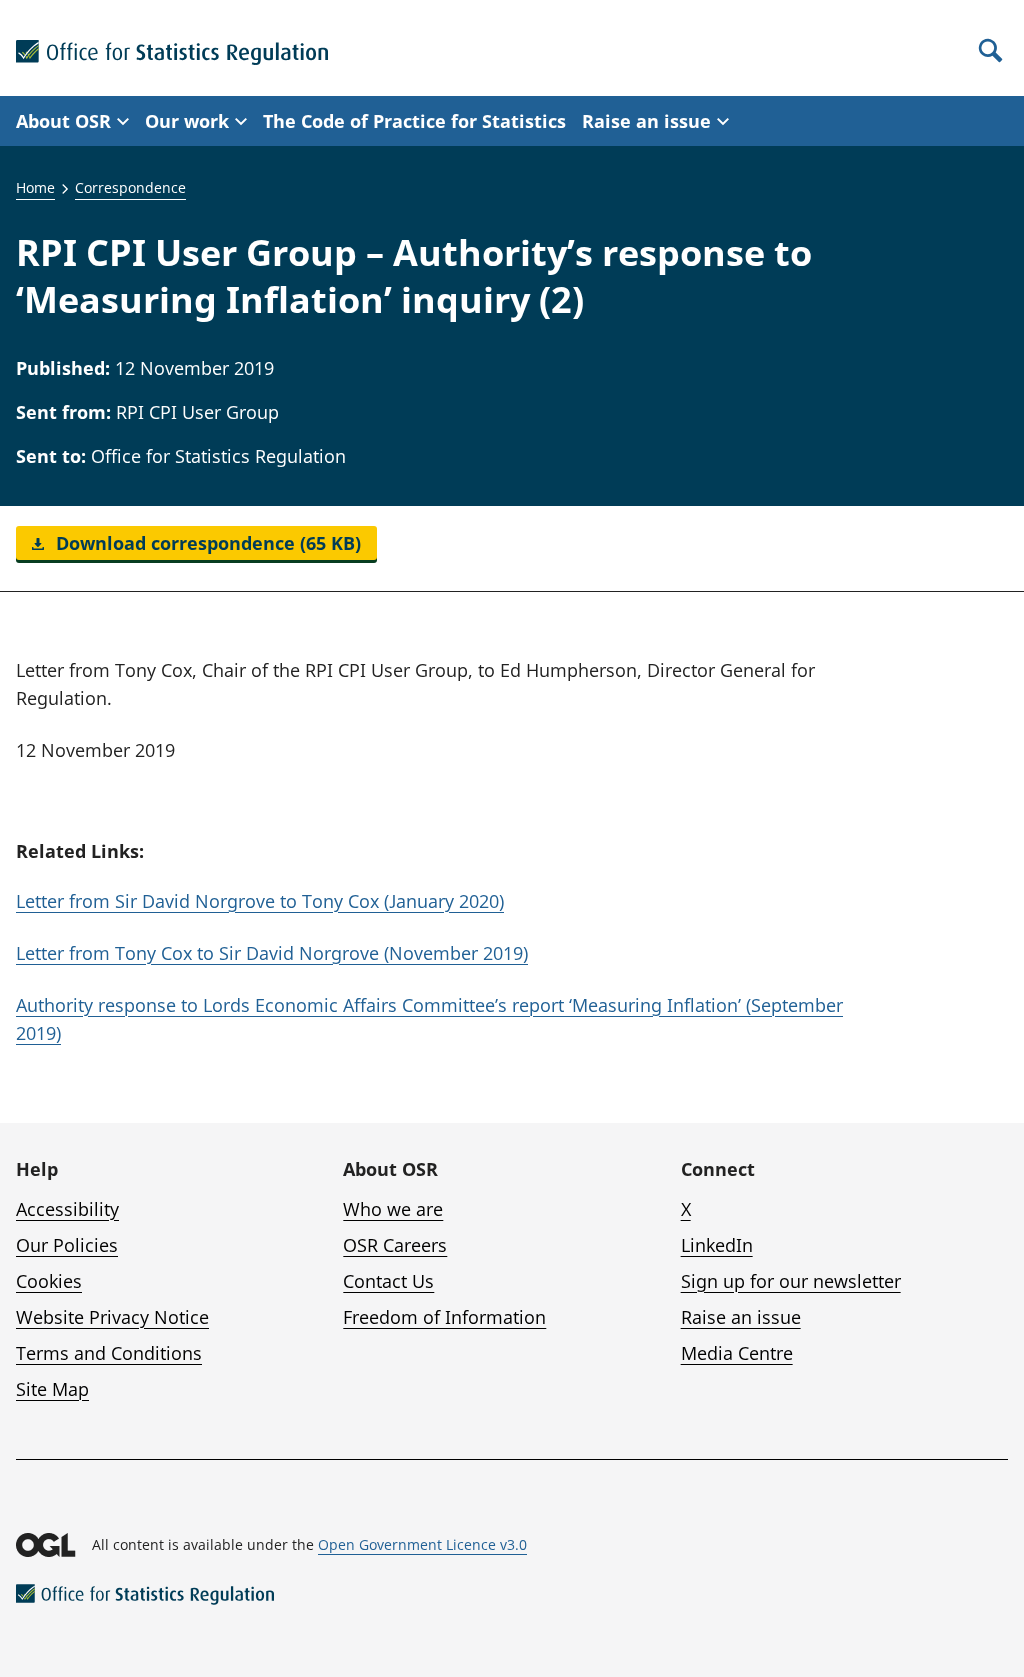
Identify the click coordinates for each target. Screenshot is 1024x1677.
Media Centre (737, 1353)
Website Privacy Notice (112, 1317)
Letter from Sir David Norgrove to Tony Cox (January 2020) (260, 901)
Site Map (52, 1389)
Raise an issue (741, 1317)
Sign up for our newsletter (791, 1281)
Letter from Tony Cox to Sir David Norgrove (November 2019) (272, 953)
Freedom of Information (444, 1317)
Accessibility (67, 1209)
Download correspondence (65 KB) (206, 543)
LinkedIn (717, 1245)
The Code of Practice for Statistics (414, 121)
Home (35, 187)
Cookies (49, 1281)
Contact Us (388, 1281)
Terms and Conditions (109, 1353)
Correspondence (130, 187)
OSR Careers (395, 1245)
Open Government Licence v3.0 (422, 1544)
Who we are (393, 1209)
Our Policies (67, 1245)
